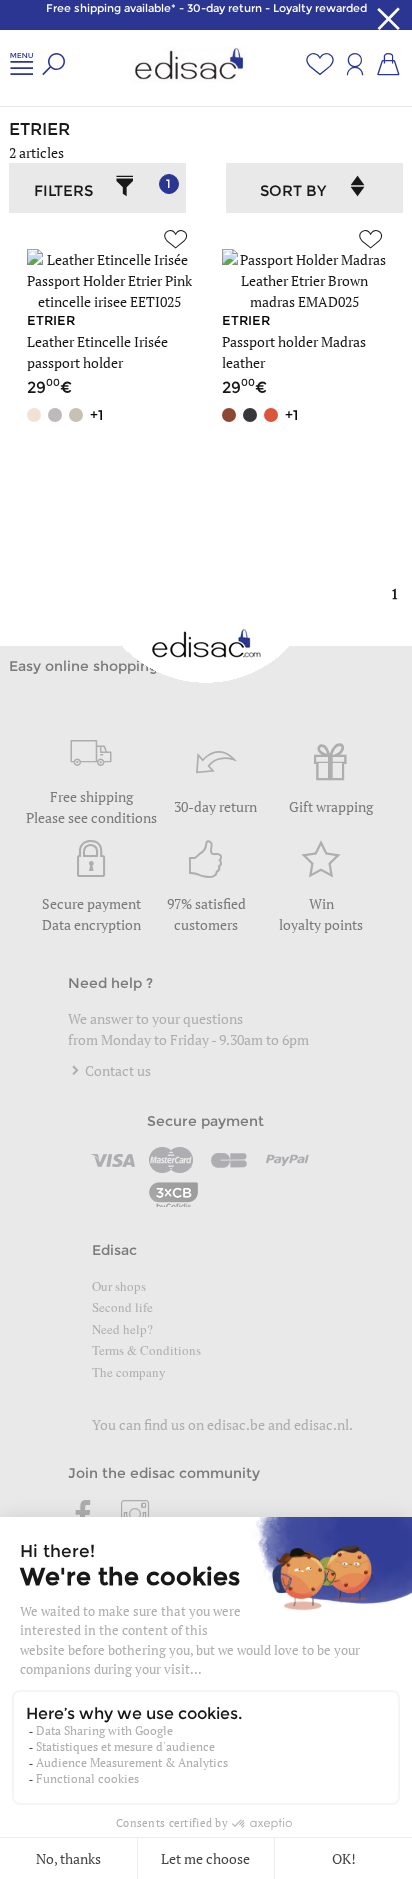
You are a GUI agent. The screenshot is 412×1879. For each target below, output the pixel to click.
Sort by (293, 190)
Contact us (116, 1070)
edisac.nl (321, 1424)
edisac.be (236, 1424)
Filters (102, 188)
